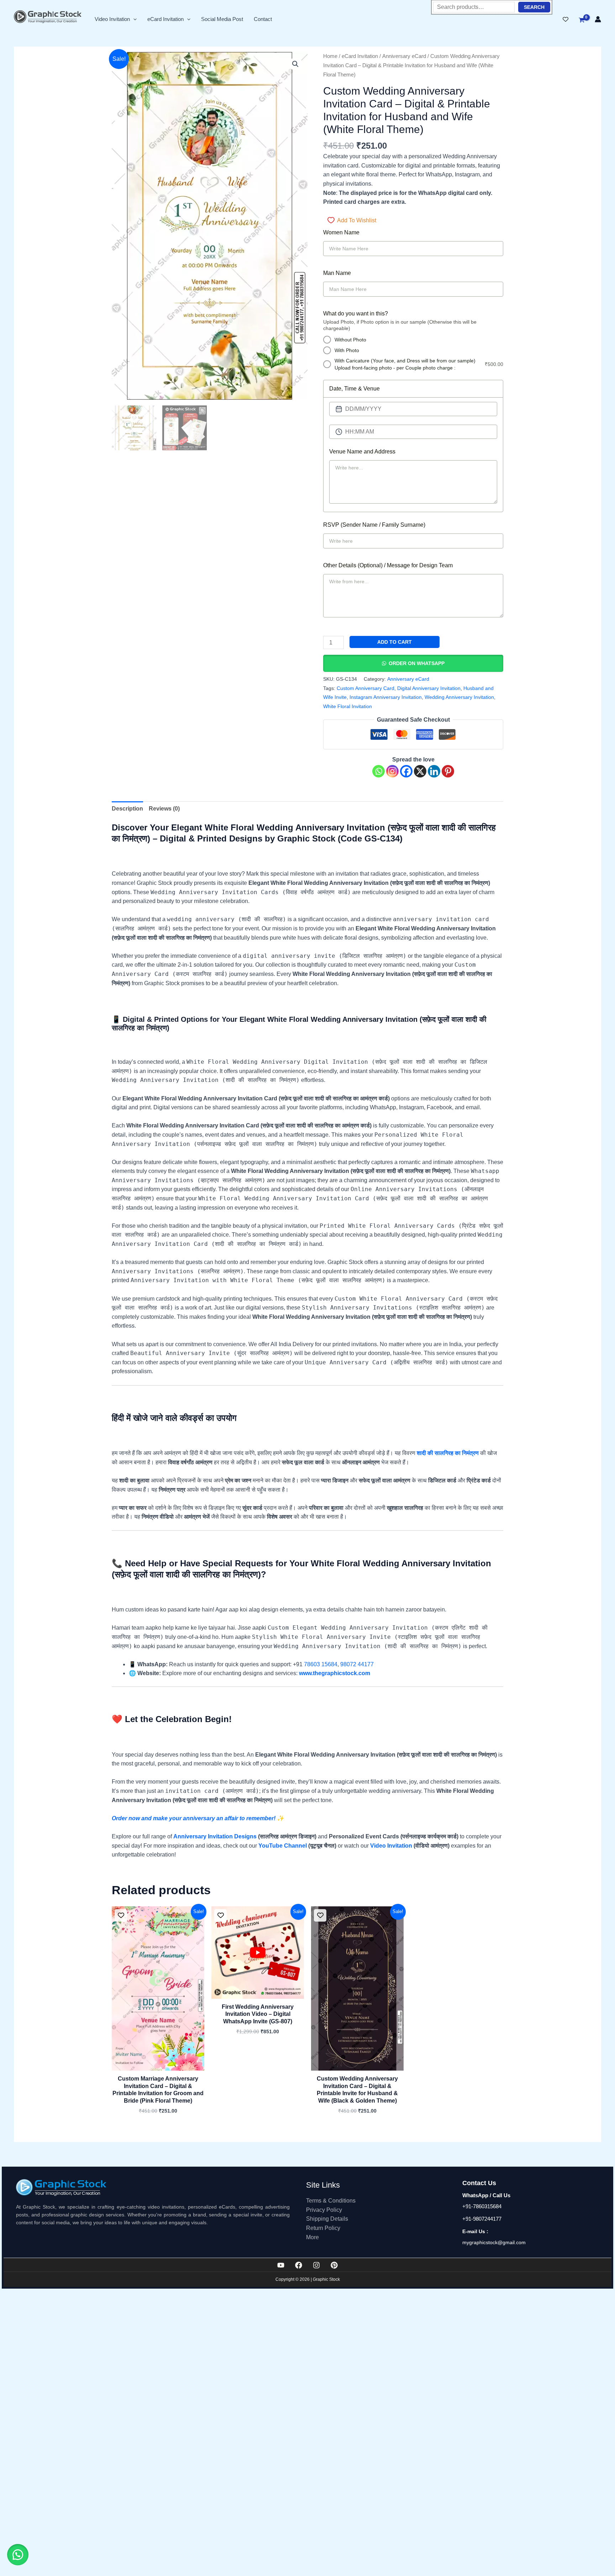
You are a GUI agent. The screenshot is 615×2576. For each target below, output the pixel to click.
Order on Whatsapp (417, 663)
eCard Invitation (165, 19)
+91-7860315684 (482, 2206)
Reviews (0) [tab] (164, 809)
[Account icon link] (598, 19)
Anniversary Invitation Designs (215, 1836)
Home (330, 56)
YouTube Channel (283, 1846)
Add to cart (395, 642)
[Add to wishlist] (121, 1915)
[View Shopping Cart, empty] (582, 20)
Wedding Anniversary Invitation (459, 697)
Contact (263, 19)
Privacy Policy (324, 2210)
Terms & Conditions (331, 2201)
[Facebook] (406, 771)
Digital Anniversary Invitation (429, 688)
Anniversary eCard (404, 56)
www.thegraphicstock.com (335, 1673)
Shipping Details (327, 2219)
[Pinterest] (448, 771)
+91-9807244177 (482, 2219)
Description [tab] (127, 809)
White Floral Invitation (348, 706)
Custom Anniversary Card (366, 688)
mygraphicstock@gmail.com (494, 2242)
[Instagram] (392, 771)
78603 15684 (321, 1664)
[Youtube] (281, 2265)
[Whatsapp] (379, 771)
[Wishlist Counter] (566, 19)
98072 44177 (357, 1664)
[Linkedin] (434, 771)
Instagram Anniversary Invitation (386, 697)
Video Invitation (112, 19)
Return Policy (323, 2228)
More (312, 2237)
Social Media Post (222, 19)
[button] (133, 19)
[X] (420, 771)
